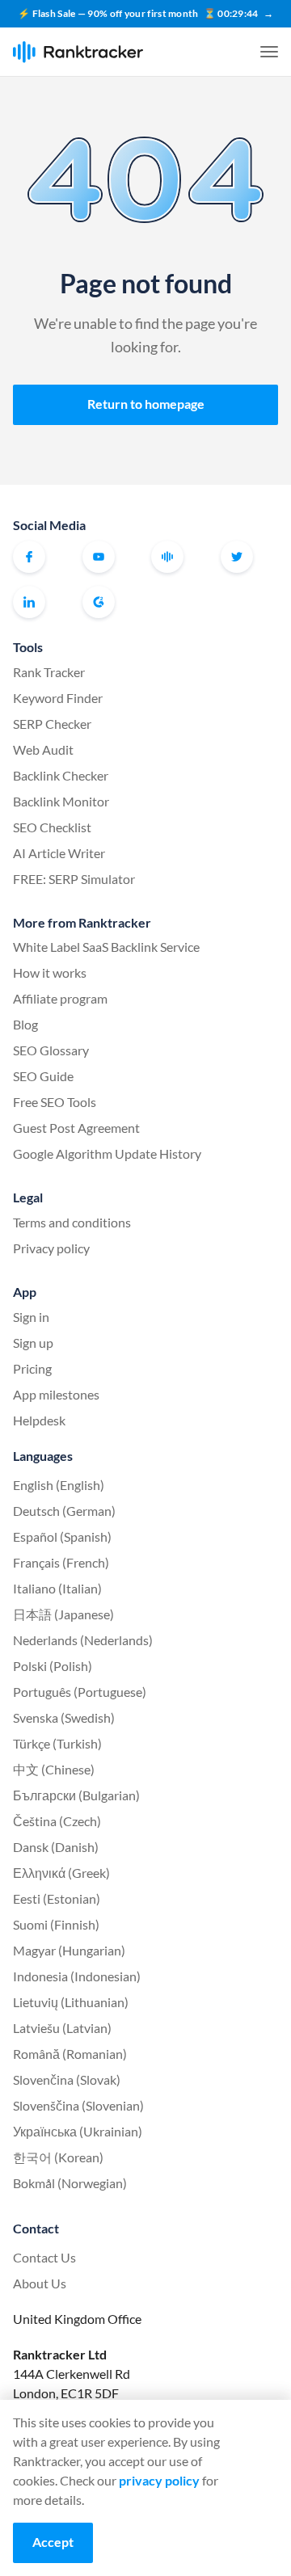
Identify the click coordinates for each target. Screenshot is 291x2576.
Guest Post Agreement (76, 1128)
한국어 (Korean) (58, 2157)
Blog (25, 1024)
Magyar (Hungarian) (69, 1950)
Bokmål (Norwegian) (70, 2183)
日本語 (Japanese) (63, 1614)
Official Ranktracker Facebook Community (167, 557)
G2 (99, 602)
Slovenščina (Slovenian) (78, 2105)
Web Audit (43, 749)
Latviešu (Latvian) (62, 2028)
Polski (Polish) (53, 1666)
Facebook (29, 557)
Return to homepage (146, 404)
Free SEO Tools (55, 1102)
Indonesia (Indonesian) (77, 1976)
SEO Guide (43, 1076)
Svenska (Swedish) (64, 1717)
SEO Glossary (51, 1050)
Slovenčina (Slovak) (67, 2079)
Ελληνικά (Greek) (61, 1873)
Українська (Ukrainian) (78, 2131)
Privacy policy (51, 1248)
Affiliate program (60, 998)
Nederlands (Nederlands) (83, 1640)
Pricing (32, 1368)
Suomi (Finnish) (56, 1924)
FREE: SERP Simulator (74, 879)
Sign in (31, 1317)
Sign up (33, 1343)
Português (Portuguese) (80, 1692)
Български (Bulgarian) (76, 1795)
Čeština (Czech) (57, 1821)
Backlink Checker (61, 775)
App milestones (56, 1394)
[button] (269, 52)
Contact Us (44, 2257)
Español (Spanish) (62, 1536)
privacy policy (159, 2480)
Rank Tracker (49, 672)
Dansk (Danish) (56, 1847)
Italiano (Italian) (57, 1588)
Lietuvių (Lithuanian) (71, 2002)
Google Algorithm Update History (107, 1153)
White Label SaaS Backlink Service (106, 947)
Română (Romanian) (70, 2054)
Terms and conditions (72, 1222)
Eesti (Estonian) (57, 1898)
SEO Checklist (52, 827)
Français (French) (61, 1562)
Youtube (99, 557)
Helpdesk (39, 1420)
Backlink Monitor (61, 801)
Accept (53, 2542)
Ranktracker (78, 52)
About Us (40, 2283)
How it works (50, 972)
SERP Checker (52, 724)
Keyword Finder (58, 698)
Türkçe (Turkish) (57, 1743)
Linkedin (29, 602)
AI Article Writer (59, 853)
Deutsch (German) (64, 1511)
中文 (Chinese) (54, 1769)
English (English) (59, 1485)
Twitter (237, 557)
